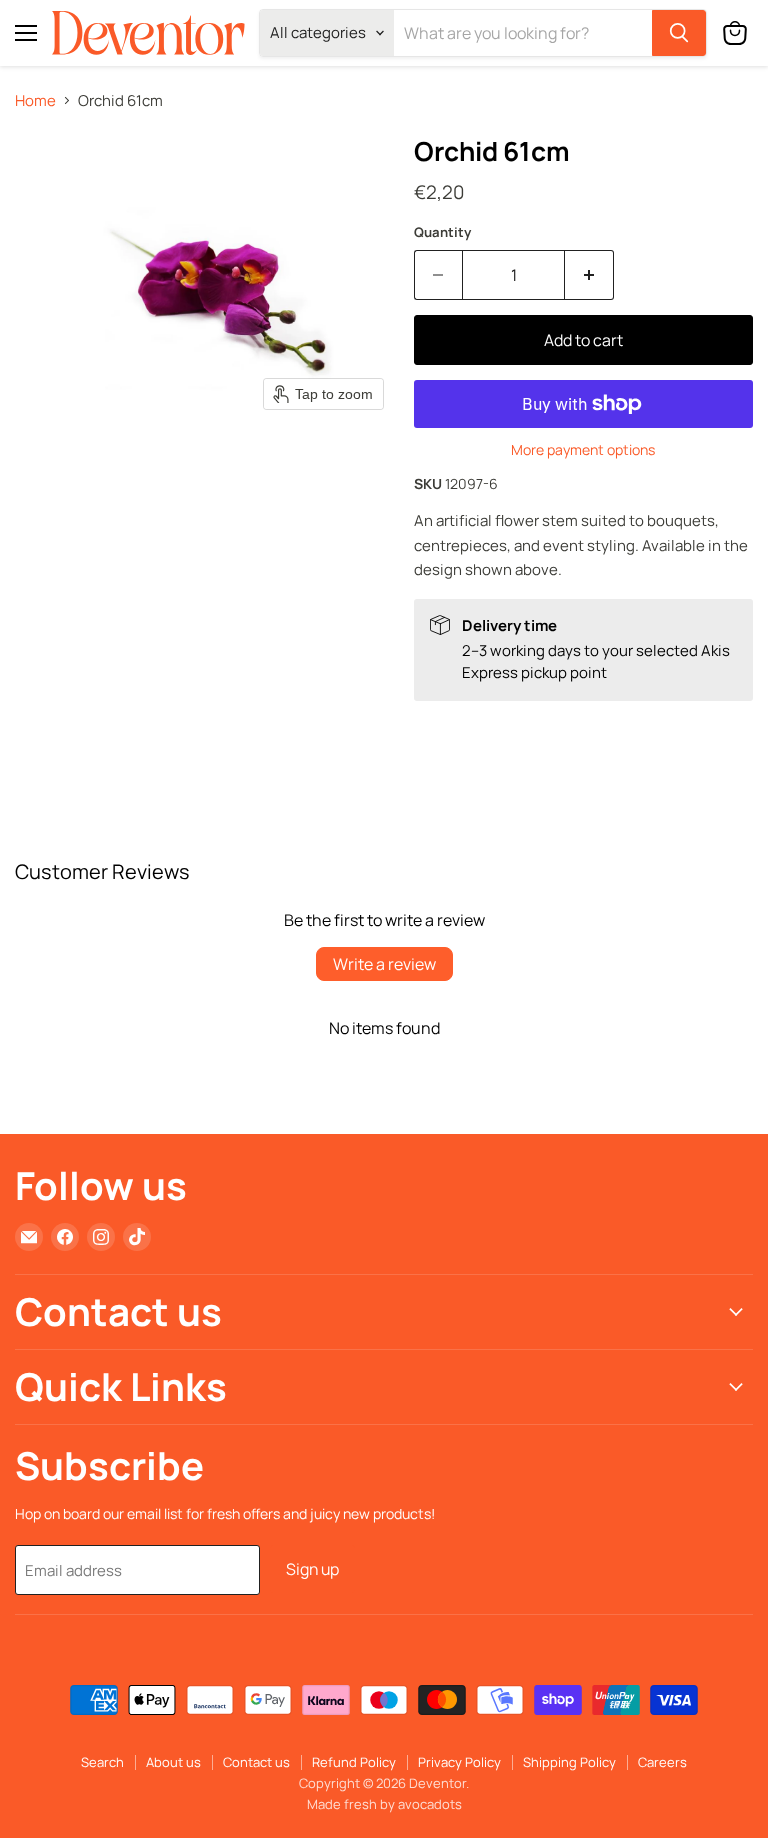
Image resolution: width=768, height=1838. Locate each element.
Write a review (384, 964)
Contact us (256, 1762)
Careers (662, 1762)
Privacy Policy (459, 1762)
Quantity (442, 232)
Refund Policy (354, 1762)
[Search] (679, 33)
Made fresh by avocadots (384, 1804)
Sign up (312, 1569)
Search (102, 1762)
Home (35, 100)
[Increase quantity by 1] (589, 275)
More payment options (583, 450)
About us (173, 1762)
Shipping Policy (569, 1762)
